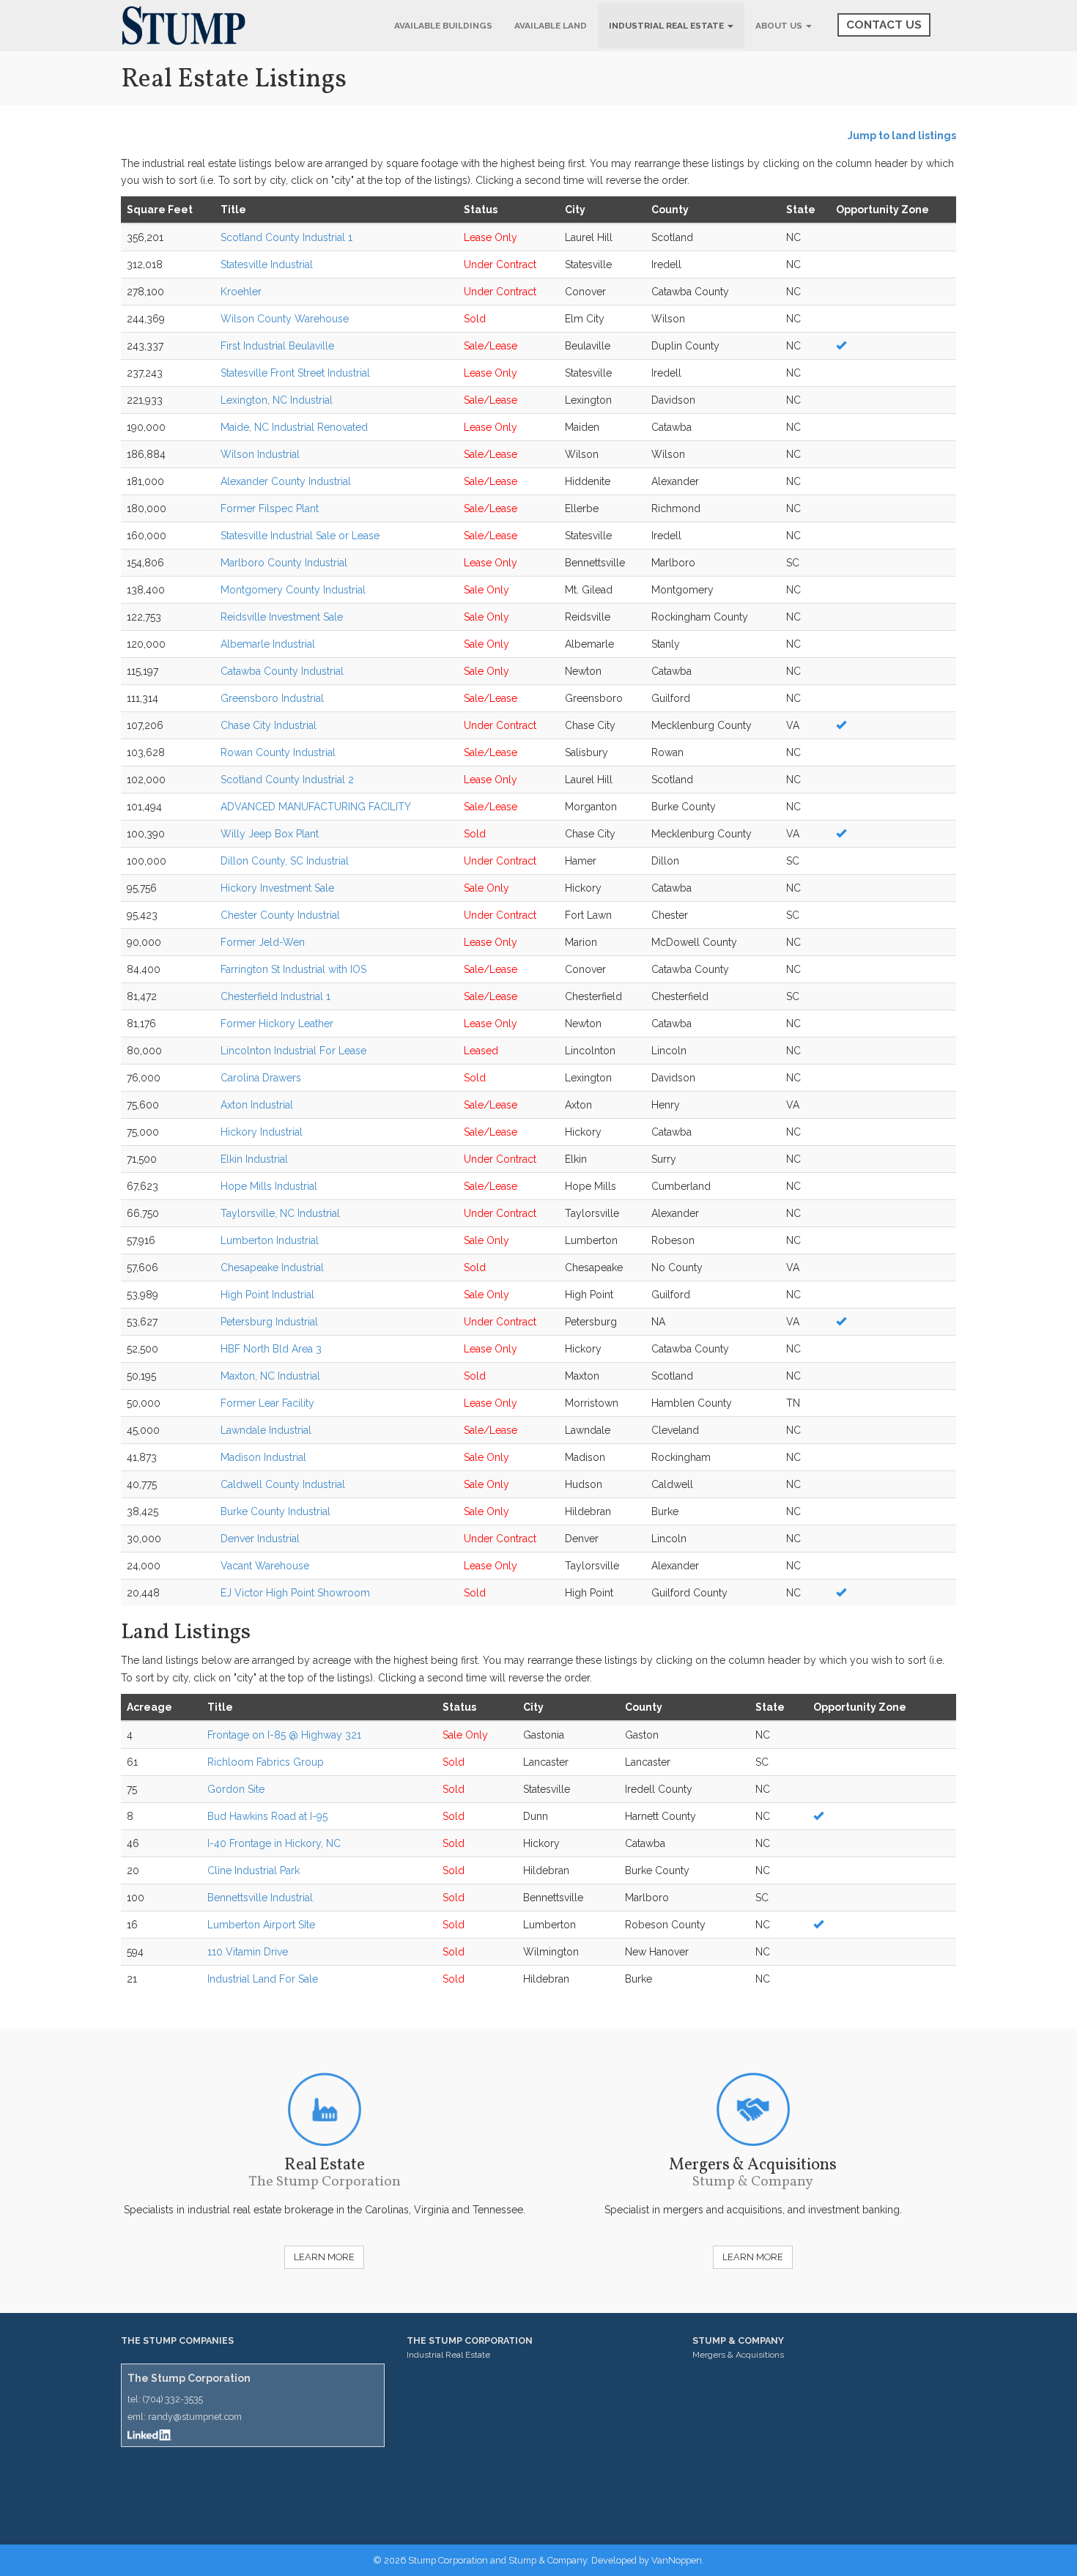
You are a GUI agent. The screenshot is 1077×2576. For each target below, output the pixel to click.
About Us (780, 26)
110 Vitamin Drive (248, 1952)
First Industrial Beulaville (277, 346)
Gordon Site (236, 1789)
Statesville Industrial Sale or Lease (300, 536)
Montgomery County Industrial (293, 590)
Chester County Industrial (280, 915)
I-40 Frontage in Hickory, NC (274, 1843)
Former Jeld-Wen (263, 942)
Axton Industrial (257, 1105)
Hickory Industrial (262, 1132)
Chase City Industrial (269, 725)
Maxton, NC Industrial (270, 1376)
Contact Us (884, 25)
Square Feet (160, 210)
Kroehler (241, 292)
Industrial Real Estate (667, 26)
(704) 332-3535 (173, 2399)
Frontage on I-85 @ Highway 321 (284, 1735)
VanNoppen (677, 2560)
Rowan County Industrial (278, 752)
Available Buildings (443, 26)
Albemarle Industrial (268, 644)
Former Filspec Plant (270, 508)
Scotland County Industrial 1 (286, 237)
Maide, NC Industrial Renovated (294, 427)
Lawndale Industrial (266, 1430)
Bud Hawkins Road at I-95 (267, 1816)
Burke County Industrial (275, 1511)
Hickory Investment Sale (277, 888)
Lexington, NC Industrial (277, 400)
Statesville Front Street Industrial (295, 373)
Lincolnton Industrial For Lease (293, 1051)
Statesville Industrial (267, 264)
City (575, 210)
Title (233, 210)
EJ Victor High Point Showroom (295, 1593)
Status (481, 210)
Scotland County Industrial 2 (287, 780)
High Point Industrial (267, 1295)
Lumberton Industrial (270, 1240)
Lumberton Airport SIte (261, 1925)
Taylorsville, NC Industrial (280, 1213)
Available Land (551, 26)
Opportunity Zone (882, 210)
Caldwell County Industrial (283, 1484)
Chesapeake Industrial (272, 1267)
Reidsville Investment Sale (282, 617)
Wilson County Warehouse (285, 319)
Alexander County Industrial (286, 481)
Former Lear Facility (267, 1403)
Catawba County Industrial (282, 671)
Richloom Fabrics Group (266, 1762)
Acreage (149, 1707)
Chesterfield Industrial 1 (275, 996)
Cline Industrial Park (253, 1870)
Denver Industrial (260, 1539)
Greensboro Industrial (272, 698)
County (670, 210)
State (801, 210)
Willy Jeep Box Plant (270, 834)
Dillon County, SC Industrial (285, 861)
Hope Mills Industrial (269, 1186)
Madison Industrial (263, 1457)
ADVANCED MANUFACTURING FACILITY (316, 807)
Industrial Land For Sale (263, 1979)
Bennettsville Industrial (260, 1898)
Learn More (324, 2257)
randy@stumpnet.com (195, 2417)
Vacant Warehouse (265, 1566)
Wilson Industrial (260, 454)
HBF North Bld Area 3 (271, 1349)
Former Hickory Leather (277, 1024)
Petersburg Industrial (269, 1322)
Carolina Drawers (261, 1078)
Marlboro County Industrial (284, 563)
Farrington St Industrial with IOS (293, 969)
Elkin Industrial (254, 1159)
